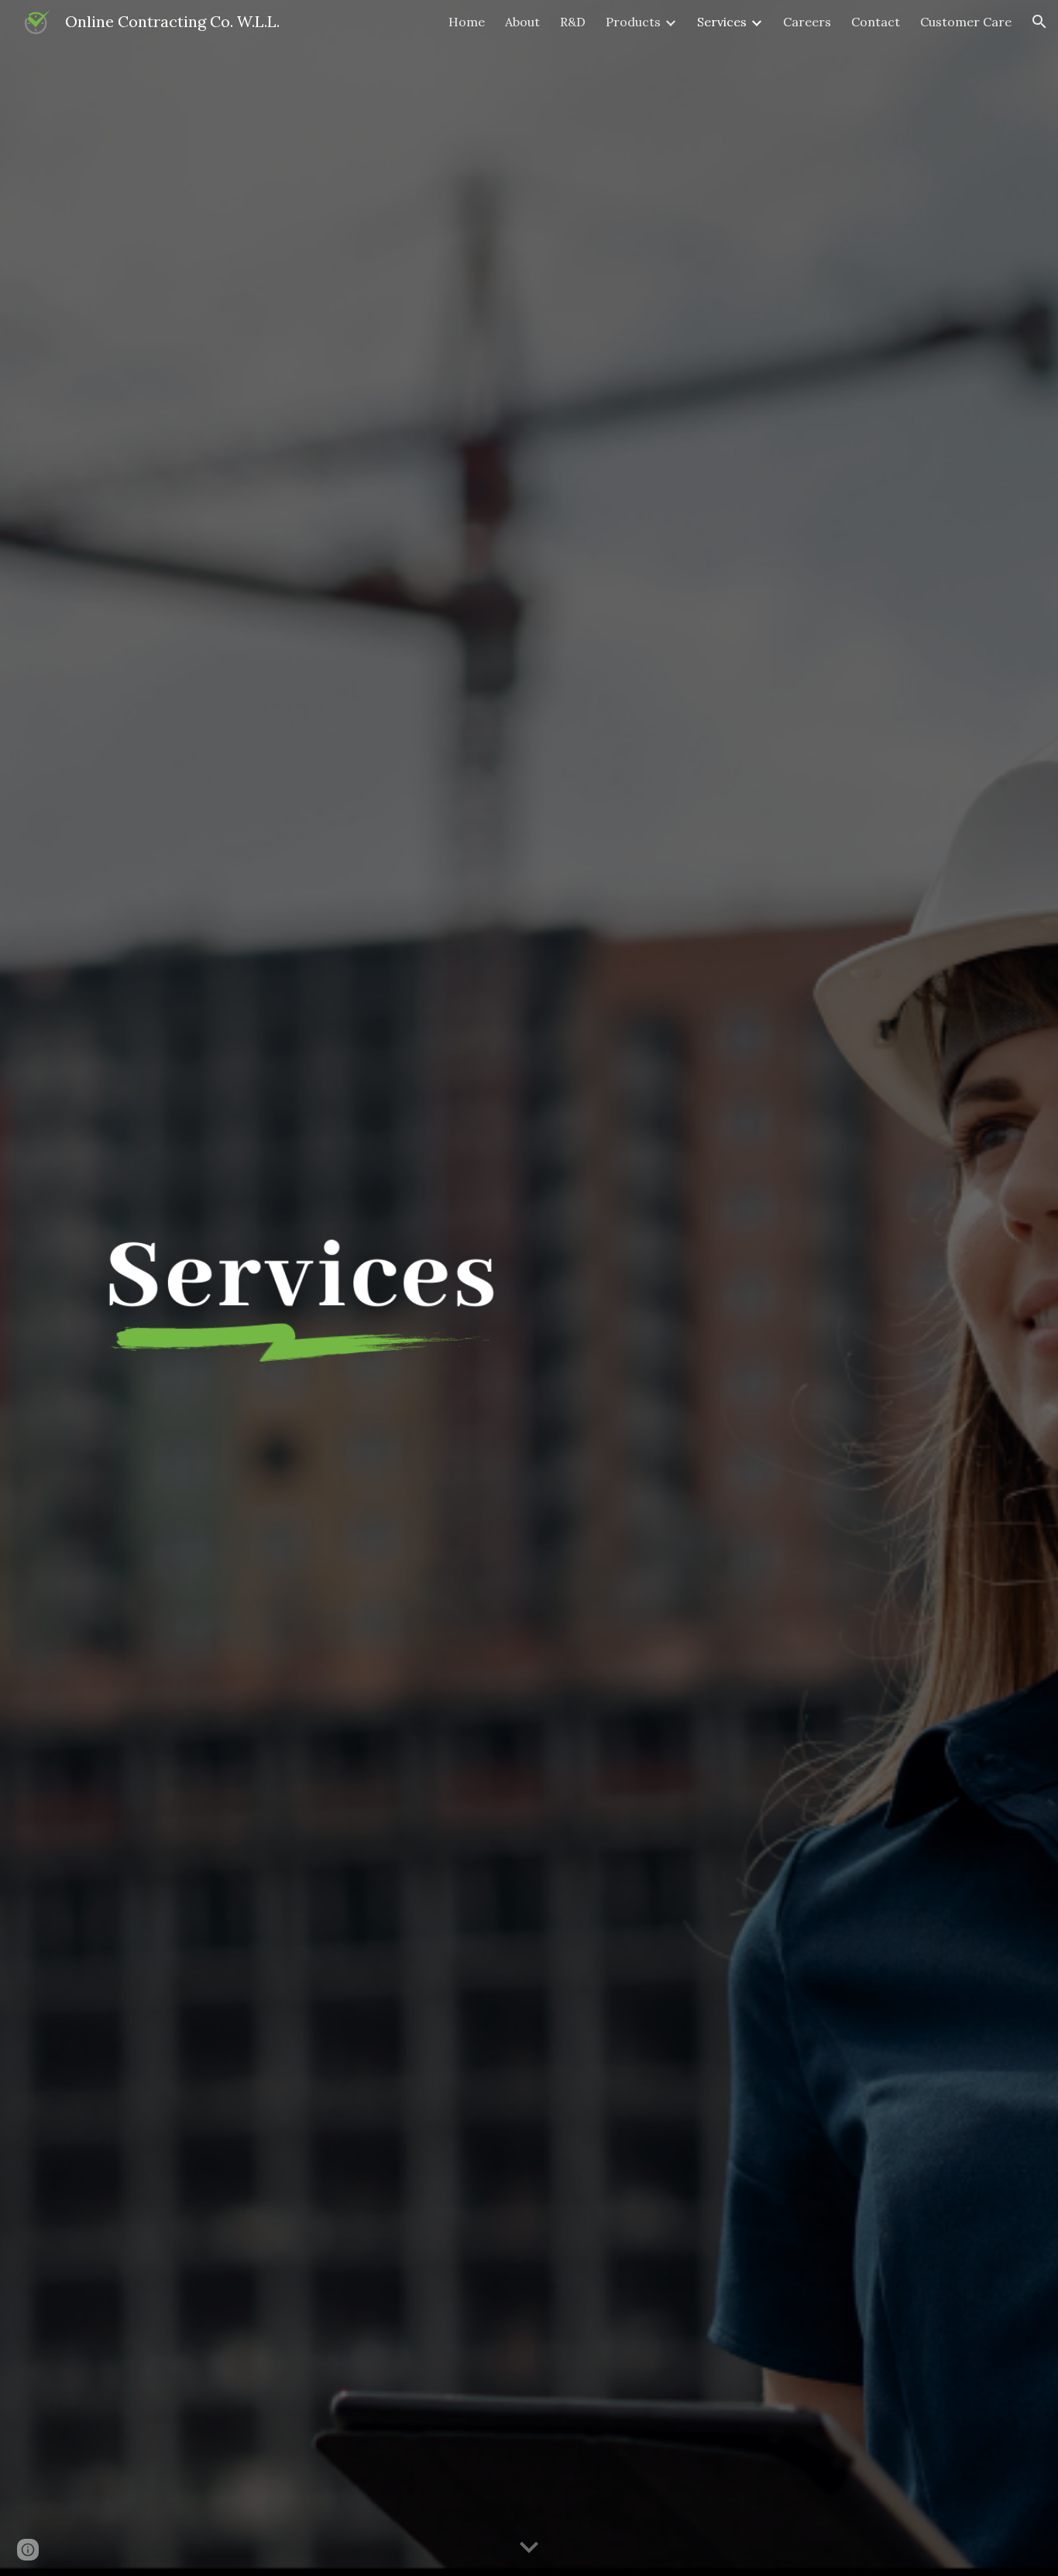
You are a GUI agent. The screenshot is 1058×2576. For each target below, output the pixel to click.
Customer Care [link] (966, 22)
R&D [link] (573, 22)
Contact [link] (876, 22)
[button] (1039, 22)
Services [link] (722, 22)
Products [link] (633, 22)
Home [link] (467, 22)
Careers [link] (807, 22)
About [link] (522, 22)
